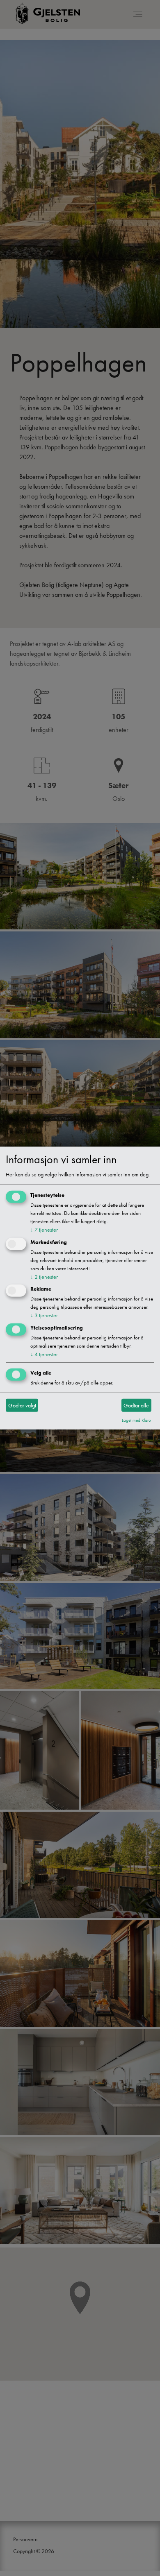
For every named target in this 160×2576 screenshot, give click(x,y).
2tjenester (44, 1276)
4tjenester (44, 1354)
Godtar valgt (22, 1405)
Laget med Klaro (136, 1420)
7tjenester (44, 1230)
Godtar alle (136, 1405)
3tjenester (44, 1315)
